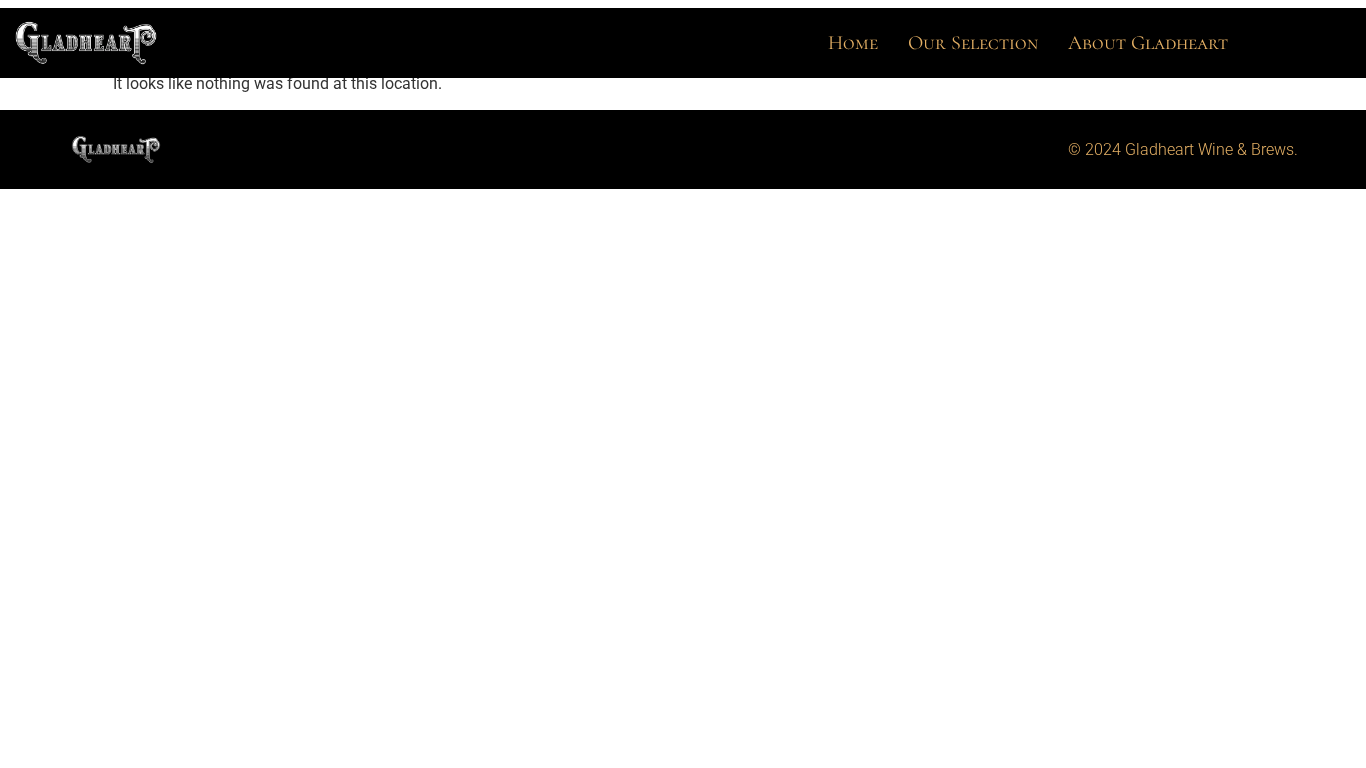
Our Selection (973, 43)
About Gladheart (1148, 43)
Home (853, 43)
